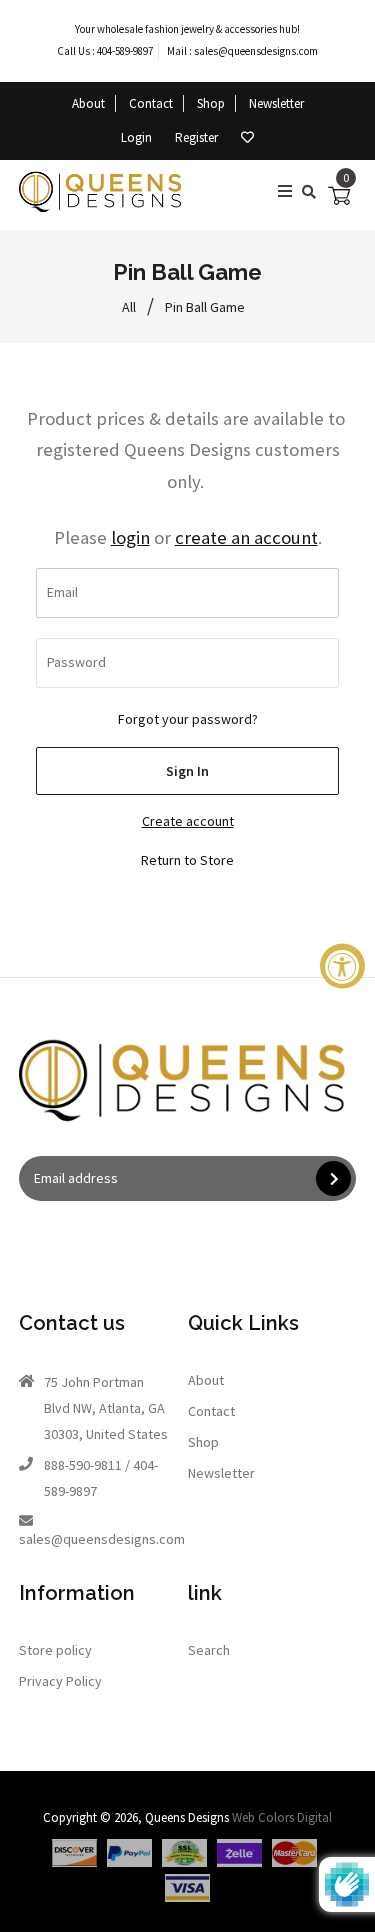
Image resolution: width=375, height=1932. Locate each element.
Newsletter (276, 103)
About (88, 103)
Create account (188, 821)
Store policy (55, 1650)
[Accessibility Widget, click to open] (342, 966)
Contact (151, 103)
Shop (211, 103)
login (130, 537)
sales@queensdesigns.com (256, 51)
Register (196, 137)
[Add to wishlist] (247, 137)
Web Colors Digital (282, 1817)
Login (136, 137)
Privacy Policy (60, 1681)
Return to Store (187, 860)
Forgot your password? (188, 719)
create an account (246, 537)
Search (209, 1650)
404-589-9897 (125, 51)
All (129, 307)
